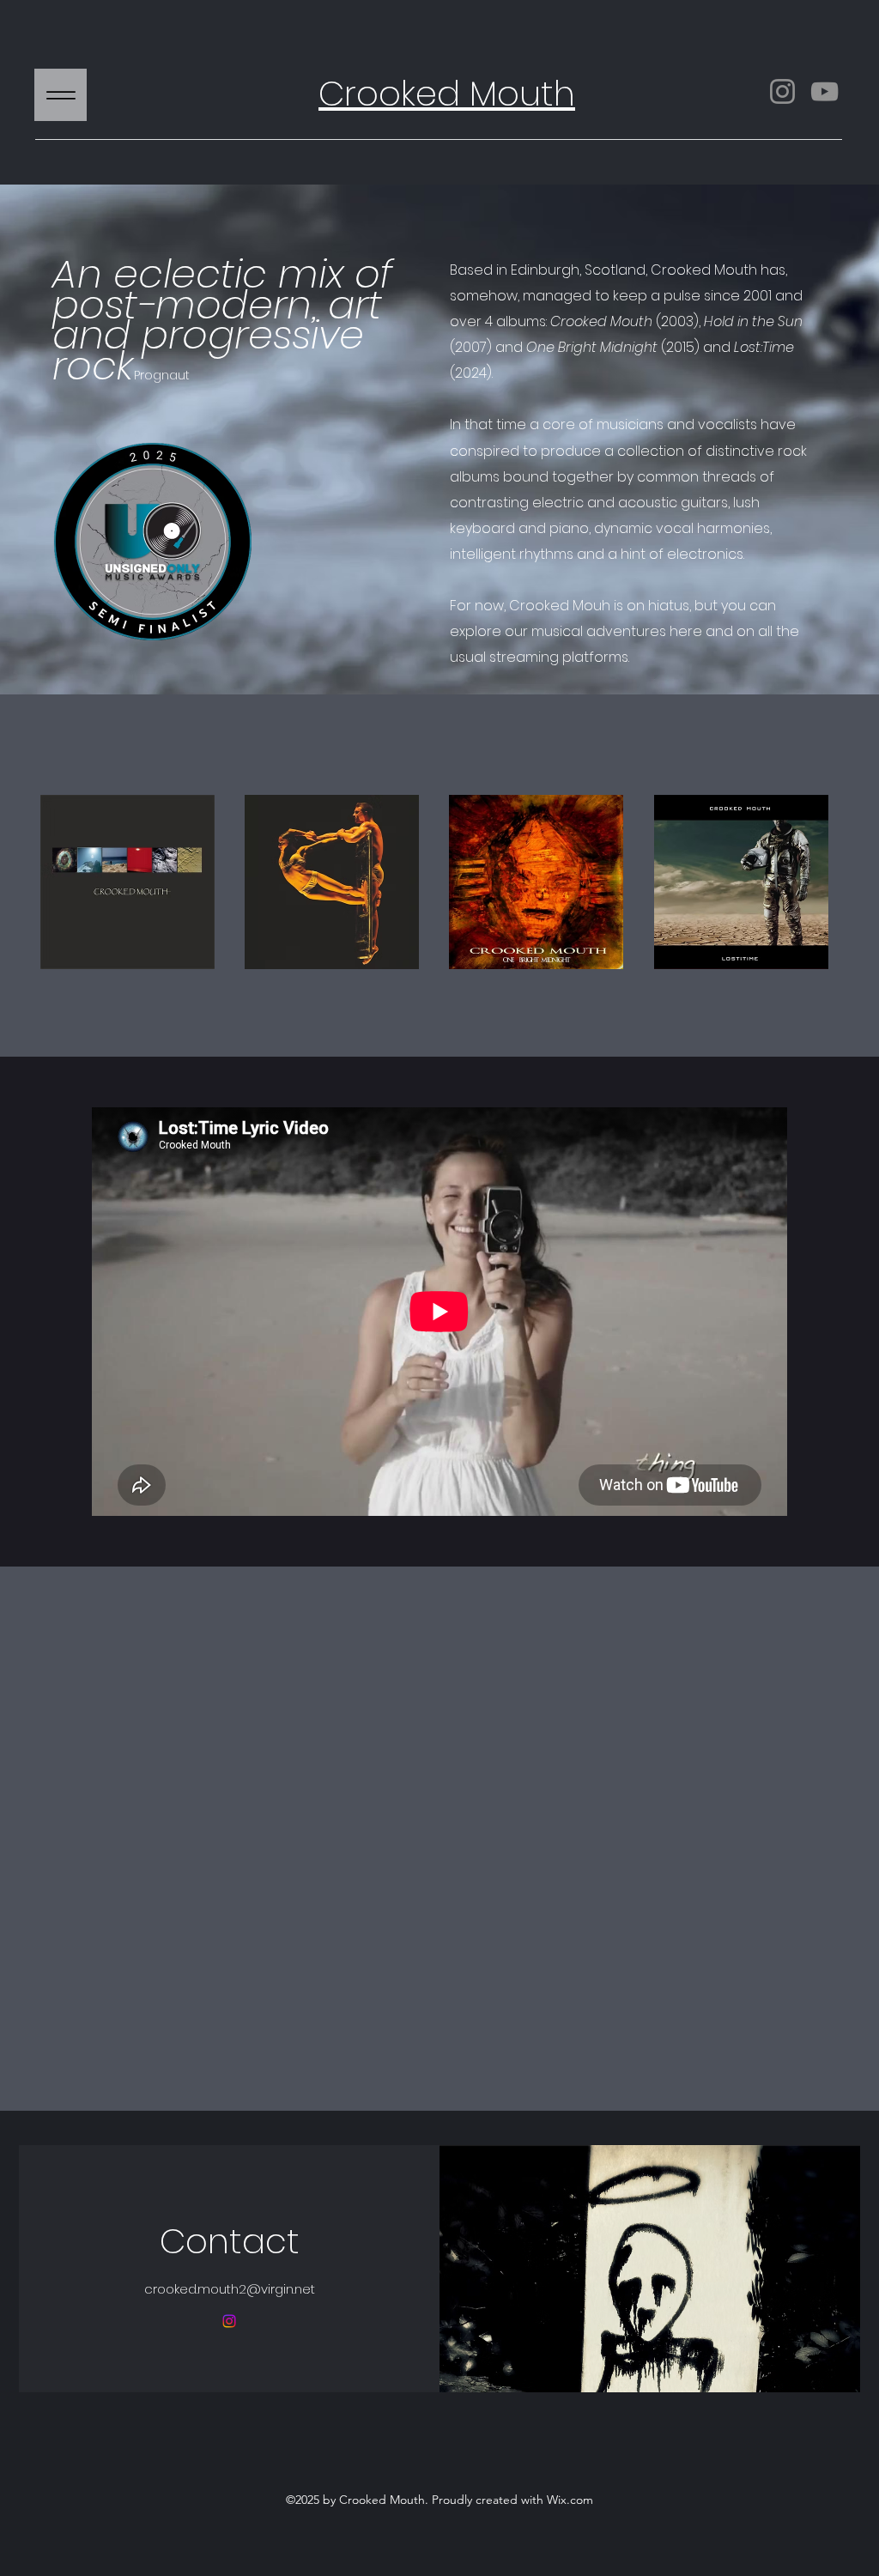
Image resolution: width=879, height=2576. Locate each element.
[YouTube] (824, 91)
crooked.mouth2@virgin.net (230, 2289)
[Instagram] (782, 91)
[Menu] (61, 95)
